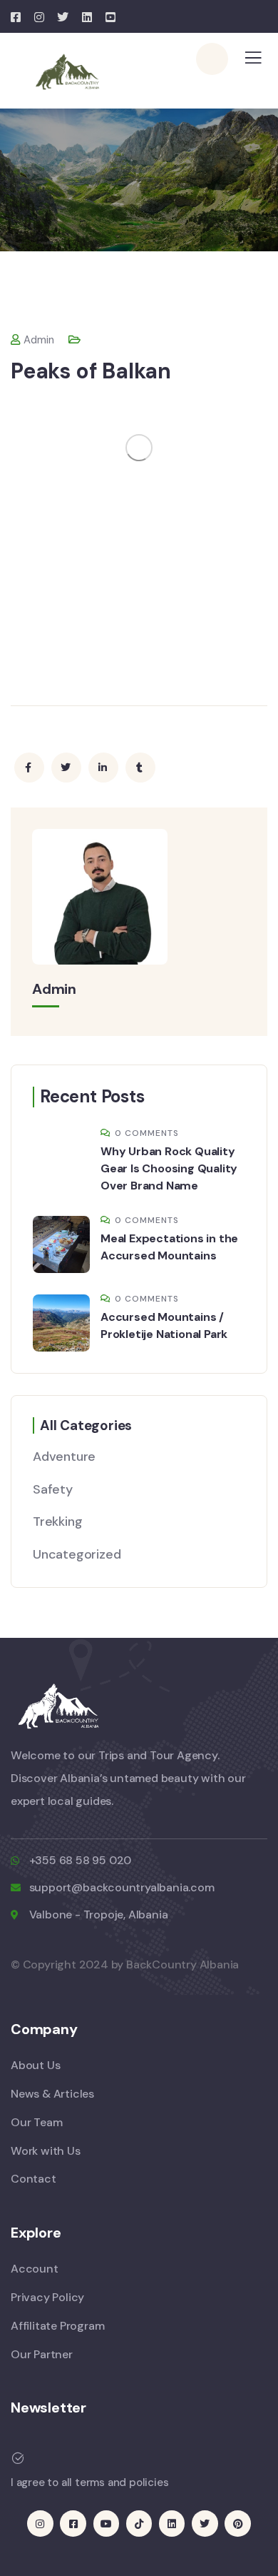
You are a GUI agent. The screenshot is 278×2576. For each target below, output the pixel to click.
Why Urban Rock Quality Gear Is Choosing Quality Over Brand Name (169, 1168)
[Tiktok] (139, 2523)
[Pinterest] (237, 2523)
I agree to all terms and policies (89, 2482)
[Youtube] (106, 2523)
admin (39, 340)
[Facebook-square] (73, 2523)
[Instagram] (40, 2523)
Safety (53, 1489)
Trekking (57, 1521)
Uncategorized (77, 1554)
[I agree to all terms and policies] (18, 2458)
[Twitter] (205, 2523)
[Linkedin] (172, 2523)
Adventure (64, 1456)
